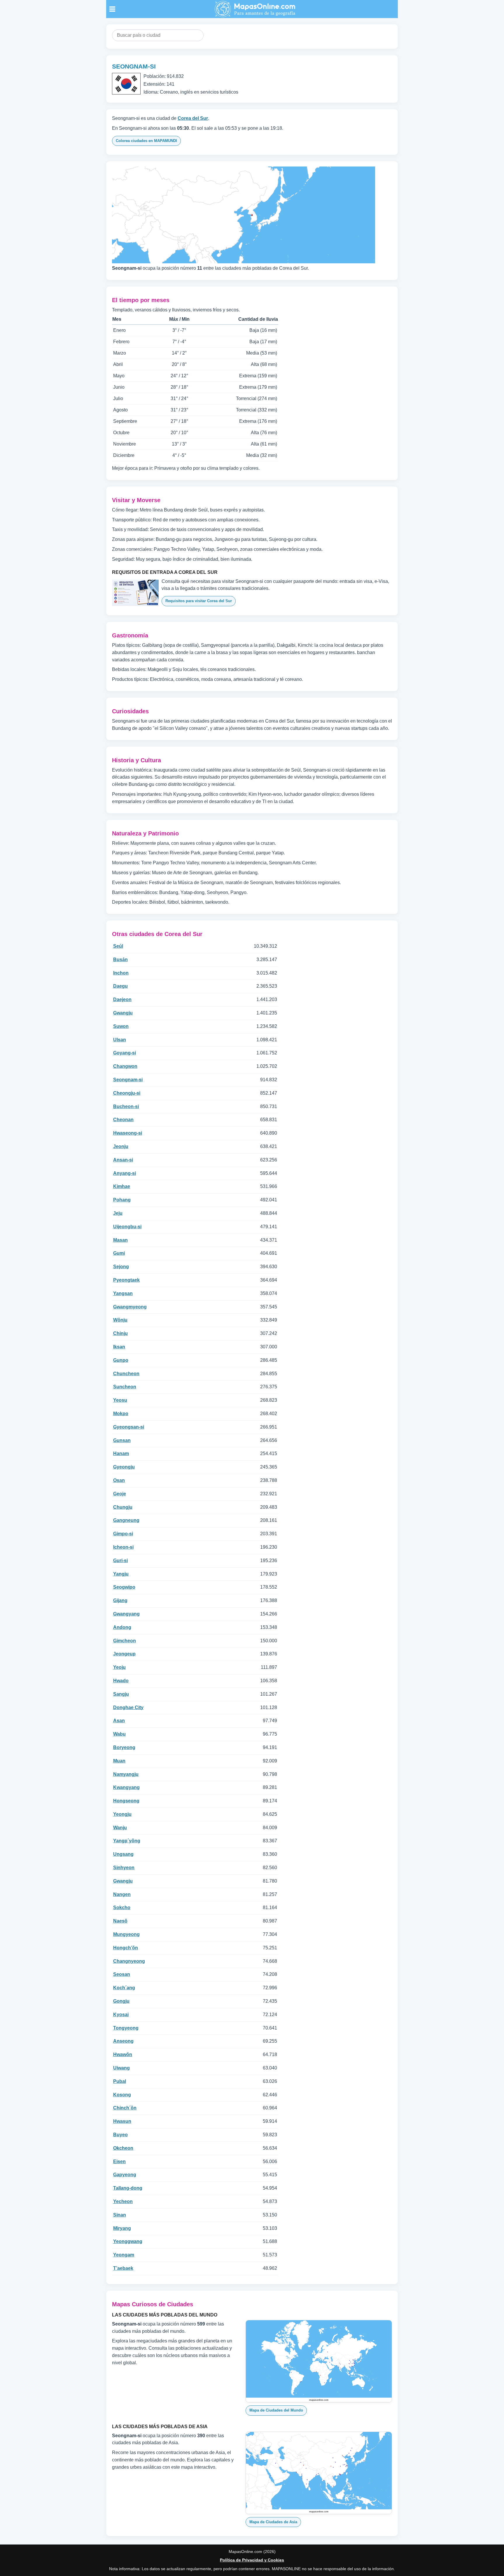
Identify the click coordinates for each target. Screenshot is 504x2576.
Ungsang (123, 1854)
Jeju (118, 1213)
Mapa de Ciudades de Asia (273, 2522)
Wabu (119, 1734)
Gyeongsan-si (129, 1427)
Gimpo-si (123, 1534)
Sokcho (122, 1908)
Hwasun (122, 2121)
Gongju (121, 2001)
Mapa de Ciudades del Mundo (276, 2410)
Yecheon (123, 2201)
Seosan (122, 1974)
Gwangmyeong (130, 1307)
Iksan (119, 1347)
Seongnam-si (128, 1080)
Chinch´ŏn (125, 2108)
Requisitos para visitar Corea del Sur (199, 601)
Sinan (120, 2215)
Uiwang (121, 2068)
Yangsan (123, 1293)
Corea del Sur (193, 118)
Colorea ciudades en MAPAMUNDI (146, 141)
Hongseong (126, 1801)
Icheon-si (123, 1547)
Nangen (122, 1894)
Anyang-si (125, 1173)
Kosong (122, 2095)
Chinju (120, 1333)
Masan (120, 1240)
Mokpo (121, 1414)
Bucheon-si (126, 1106)
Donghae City (128, 1707)
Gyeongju (124, 1467)
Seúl (118, 946)
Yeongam (124, 2255)
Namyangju (126, 1774)
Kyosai (121, 2015)
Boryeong (124, 1747)
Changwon (125, 1066)
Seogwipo (124, 1587)
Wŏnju (120, 1320)
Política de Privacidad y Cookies (252, 2560)
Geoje (120, 1494)
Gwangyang (126, 1614)
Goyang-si (125, 1053)
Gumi (119, 1253)
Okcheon (123, 2148)
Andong (122, 1627)
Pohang (122, 1200)
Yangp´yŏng (127, 1841)
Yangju (121, 1574)
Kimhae (122, 1186)
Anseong (123, 2041)
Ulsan (120, 1040)
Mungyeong (126, 1934)
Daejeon (122, 999)
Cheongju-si (127, 1093)
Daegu (120, 986)
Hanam (121, 1453)
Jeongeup (124, 1654)
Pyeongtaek (126, 1280)
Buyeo (120, 2135)
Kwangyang (126, 1787)
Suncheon (125, 1387)
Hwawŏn (123, 2054)
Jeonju (121, 1146)
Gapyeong (125, 2175)
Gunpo (121, 1360)
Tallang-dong (128, 2188)
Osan (119, 1480)
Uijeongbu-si (127, 1227)
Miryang (122, 2228)
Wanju (120, 1828)
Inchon (121, 973)
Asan (119, 1721)
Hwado (121, 1681)
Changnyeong (129, 1961)
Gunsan (122, 1440)
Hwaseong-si (128, 1133)
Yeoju (119, 1667)
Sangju (121, 1694)
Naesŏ (120, 1921)
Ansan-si (123, 1160)
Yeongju (122, 1814)
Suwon (121, 1026)
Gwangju (123, 1013)
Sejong (121, 1267)
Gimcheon (125, 1641)
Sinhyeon (124, 1868)
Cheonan (123, 1120)
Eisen (119, 2161)
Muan (119, 1761)
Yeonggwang (128, 2241)
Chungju (123, 1507)
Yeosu (120, 1400)
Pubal (120, 2081)
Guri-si (120, 1561)
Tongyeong (126, 2028)
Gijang (120, 1600)
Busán (120, 960)
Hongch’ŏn (126, 1948)
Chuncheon (126, 1374)
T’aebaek (123, 2268)
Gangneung (126, 1520)
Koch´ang (124, 1988)
